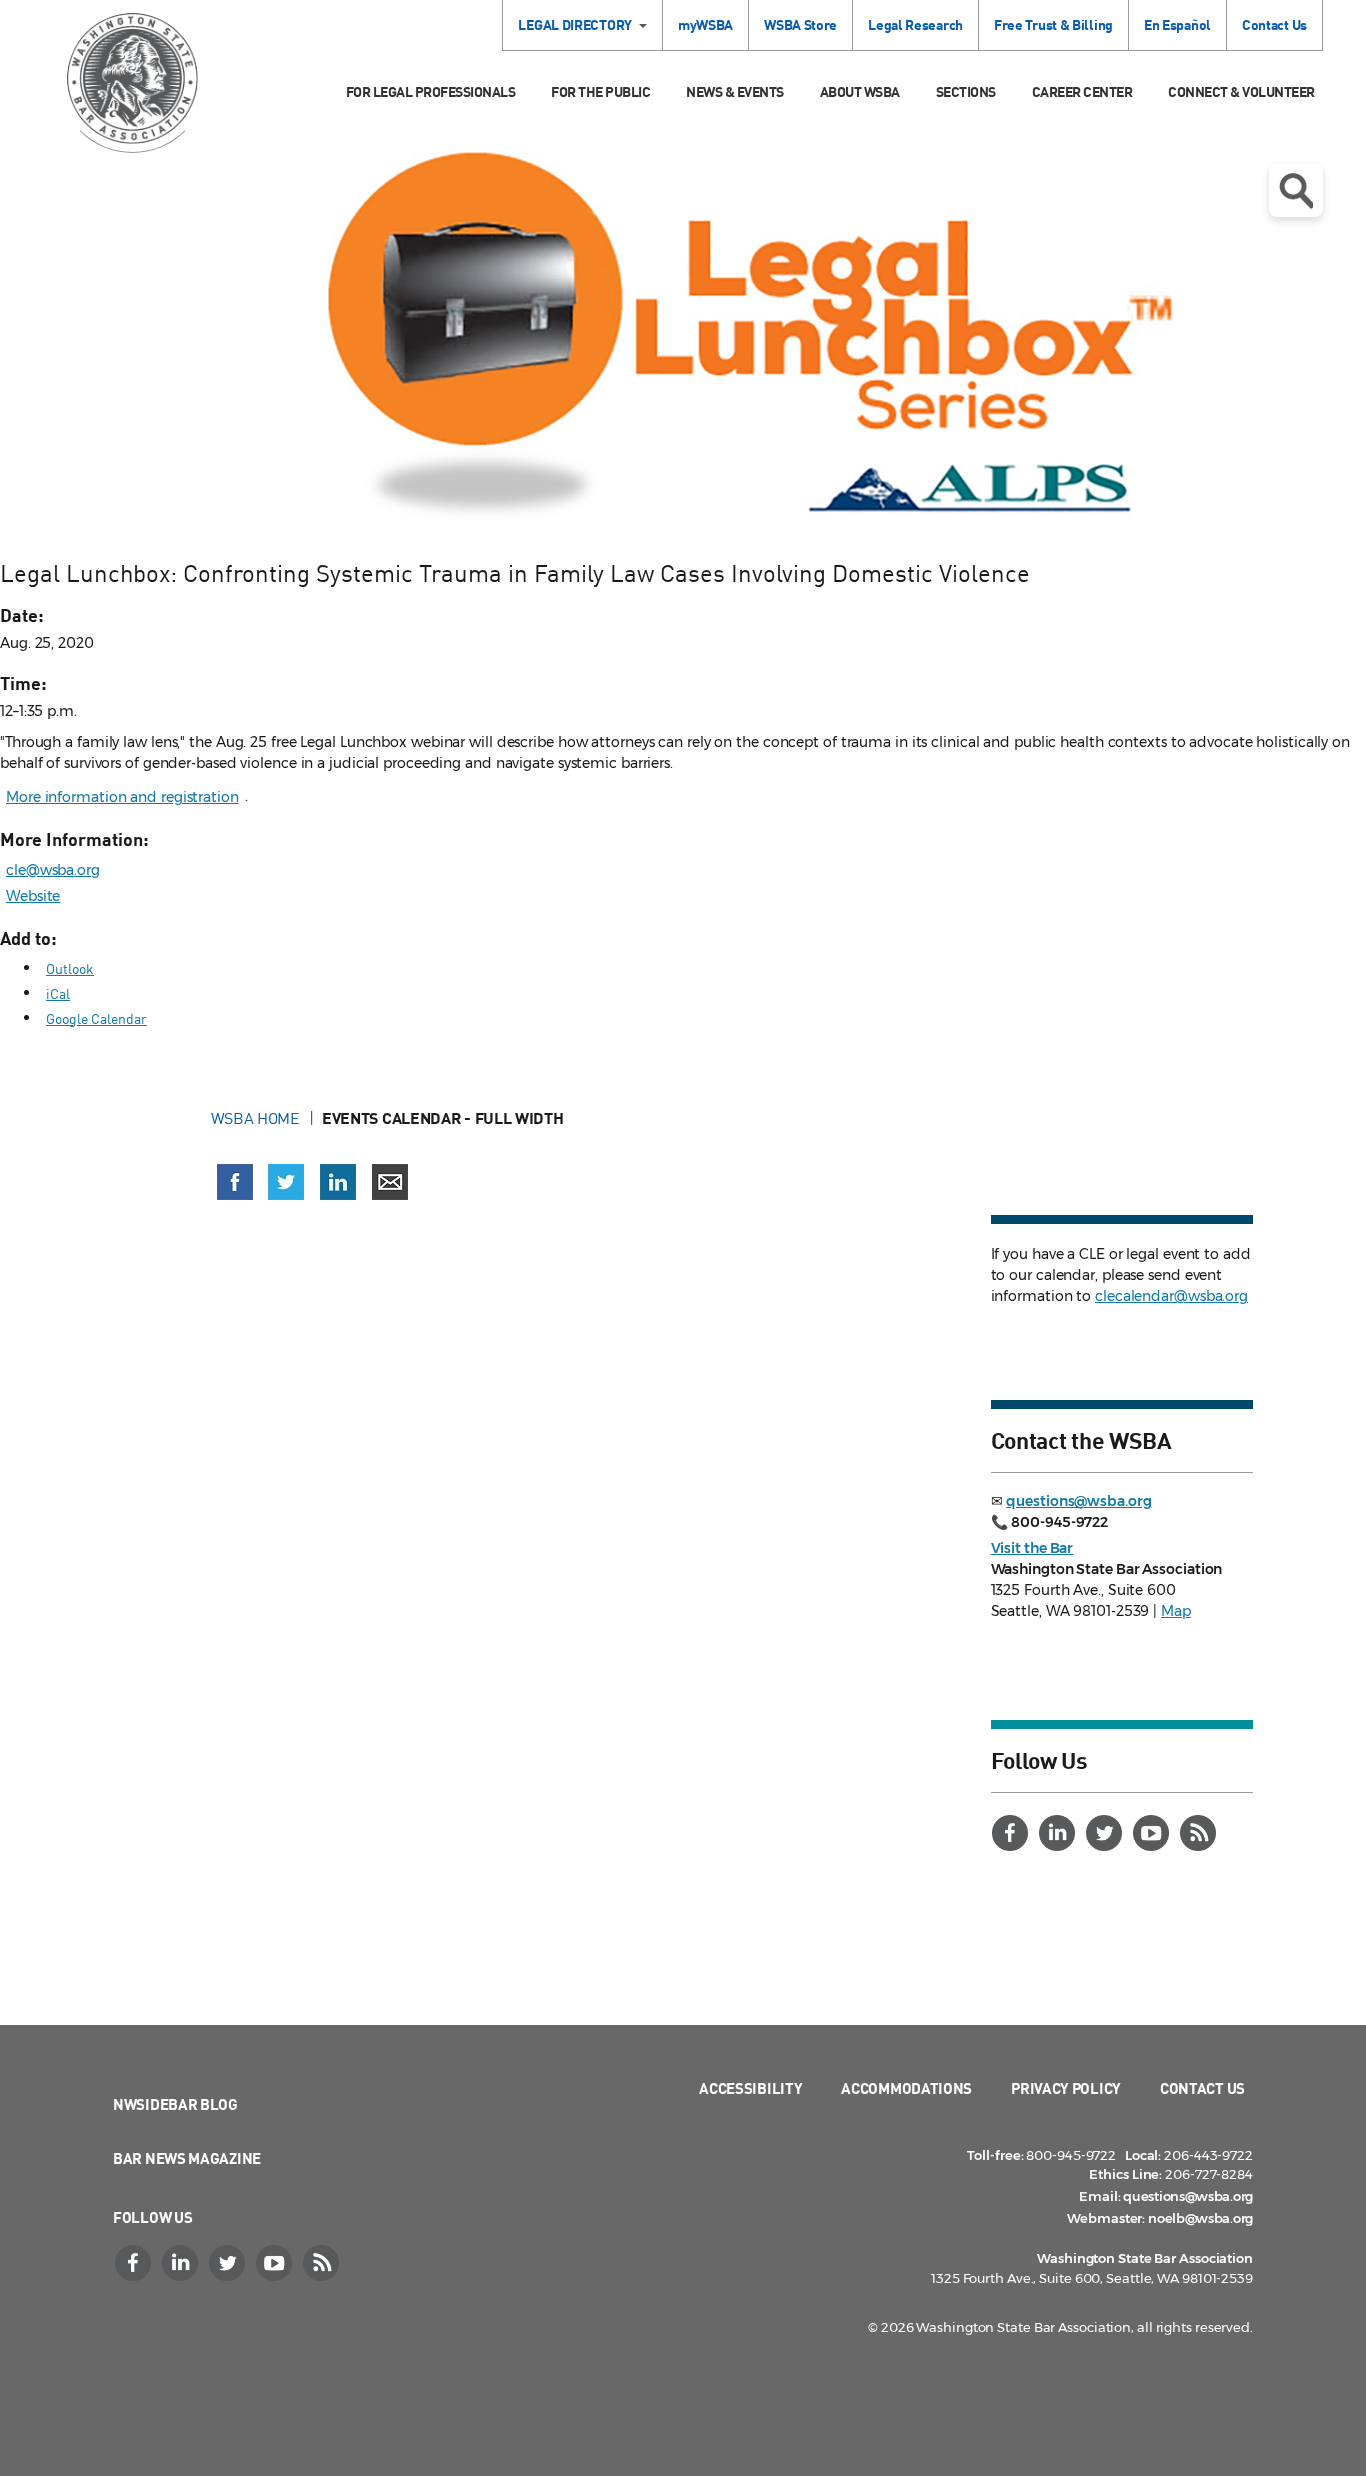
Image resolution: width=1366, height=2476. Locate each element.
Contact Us (1274, 24)
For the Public (600, 91)
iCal (58, 993)
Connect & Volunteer (1241, 91)
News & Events (735, 91)
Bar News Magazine (187, 2158)
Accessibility (750, 2088)
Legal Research (915, 24)
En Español (1177, 24)
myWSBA (705, 24)
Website (33, 896)
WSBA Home (255, 1118)
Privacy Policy (1066, 2088)
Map (1176, 1611)
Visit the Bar (1032, 1548)
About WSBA (860, 91)
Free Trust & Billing (1053, 24)
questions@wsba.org (1078, 1501)
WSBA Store (800, 24)
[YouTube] (1154, 1833)
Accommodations (906, 2088)
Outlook (70, 968)
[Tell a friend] (390, 1182)
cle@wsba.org (53, 870)
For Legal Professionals (431, 91)
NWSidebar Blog (175, 2104)
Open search (1296, 190)
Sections (966, 91)
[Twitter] (1107, 1833)
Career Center (1082, 91)
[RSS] (1201, 1833)
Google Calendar (96, 1018)
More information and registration (122, 797)
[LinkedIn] (1060, 1833)
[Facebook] (1013, 1833)
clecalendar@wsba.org (1171, 1296)
